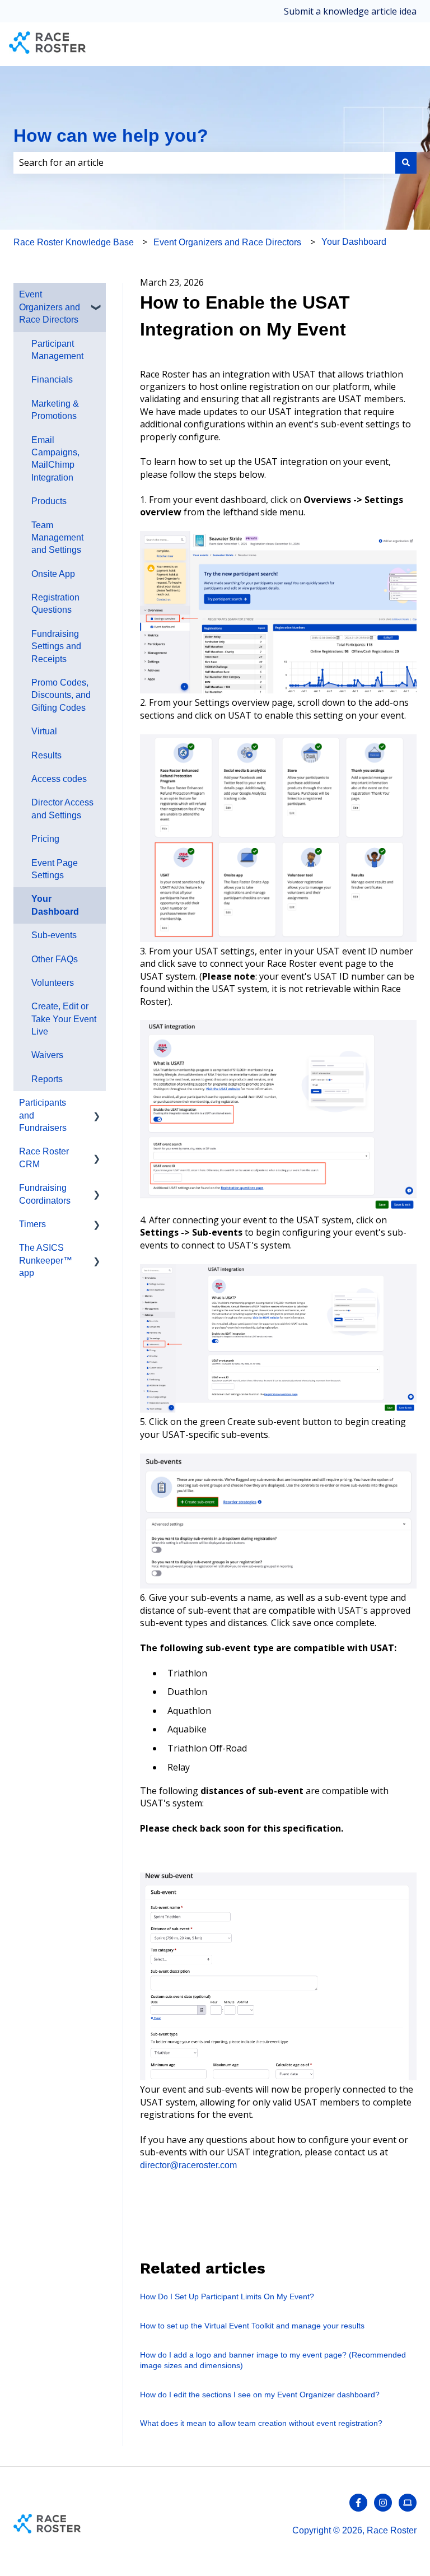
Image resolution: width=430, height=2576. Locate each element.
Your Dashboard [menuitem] (55, 905)
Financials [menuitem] (52, 379)
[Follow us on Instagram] (383, 2503)
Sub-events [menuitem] (54, 935)
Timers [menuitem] (32, 1224)
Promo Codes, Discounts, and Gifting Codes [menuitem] (61, 695)
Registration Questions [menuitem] (55, 604)
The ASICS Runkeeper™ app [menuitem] (46, 1260)
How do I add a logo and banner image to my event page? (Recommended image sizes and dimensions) (273, 2360)
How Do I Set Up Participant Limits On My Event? (227, 2296)
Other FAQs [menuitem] (55, 959)
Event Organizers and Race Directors (227, 242)
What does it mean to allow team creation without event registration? (261, 2423)
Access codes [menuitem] (59, 779)
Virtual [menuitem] (44, 731)
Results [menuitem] (46, 755)
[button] (97, 295)
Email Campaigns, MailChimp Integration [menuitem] (55, 459)
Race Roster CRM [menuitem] (44, 1157)
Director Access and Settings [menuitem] (62, 809)
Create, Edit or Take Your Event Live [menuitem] (64, 1019)
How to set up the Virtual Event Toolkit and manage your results (252, 2326)
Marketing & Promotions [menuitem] (55, 410)
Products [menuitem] (49, 501)
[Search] (406, 162)
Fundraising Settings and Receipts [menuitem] (56, 646)
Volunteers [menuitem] (53, 983)
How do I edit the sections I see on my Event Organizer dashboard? (260, 2395)
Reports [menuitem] (47, 1079)
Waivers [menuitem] (47, 1055)
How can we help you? (111, 136)
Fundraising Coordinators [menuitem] (45, 1194)
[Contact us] (408, 2503)
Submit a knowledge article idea (350, 11)
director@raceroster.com (188, 2165)
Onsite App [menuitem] (53, 574)
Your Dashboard (354, 242)
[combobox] (204, 162)
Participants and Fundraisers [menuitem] (43, 1115)
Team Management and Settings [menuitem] (57, 538)
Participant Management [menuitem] (57, 350)
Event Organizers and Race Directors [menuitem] (50, 307)
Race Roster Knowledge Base (74, 242)
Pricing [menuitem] (45, 839)
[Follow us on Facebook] (358, 2503)
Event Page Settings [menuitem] (55, 869)
